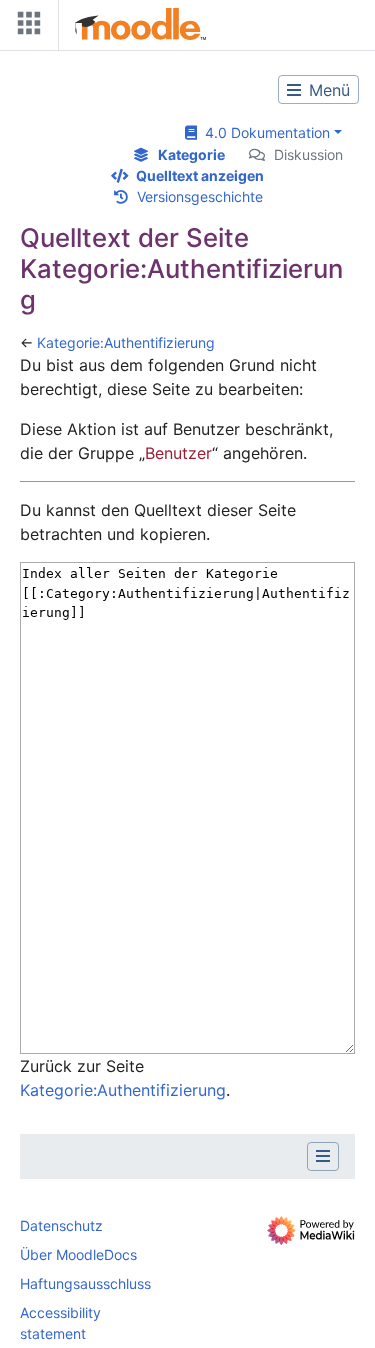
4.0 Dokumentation (263, 132)
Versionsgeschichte (200, 196)
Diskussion (308, 154)
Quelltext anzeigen (200, 175)
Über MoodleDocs (78, 1254)
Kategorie (191, 154)
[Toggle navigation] (25, 27)
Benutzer (178, 453)
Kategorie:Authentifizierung (126, 342)
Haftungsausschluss (85, 1283)
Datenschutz (61, 1225)
